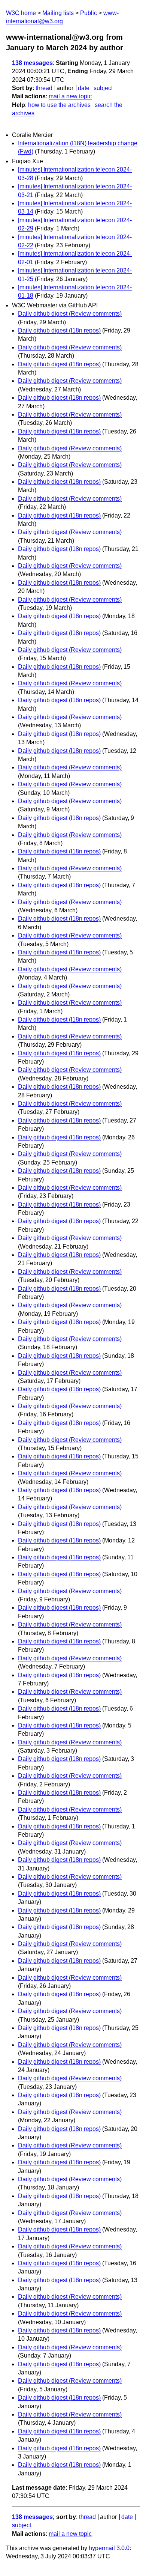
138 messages (32, 63)
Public (89, 13)
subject (103, 88)
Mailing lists (58, 13)
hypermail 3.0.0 (109, 2548)
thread (44, 88)
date (84, 88)
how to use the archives (59, 105)
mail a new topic (70, 96)
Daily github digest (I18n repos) (59, 330)
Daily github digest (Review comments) (70, 314)
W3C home (21, 13)
